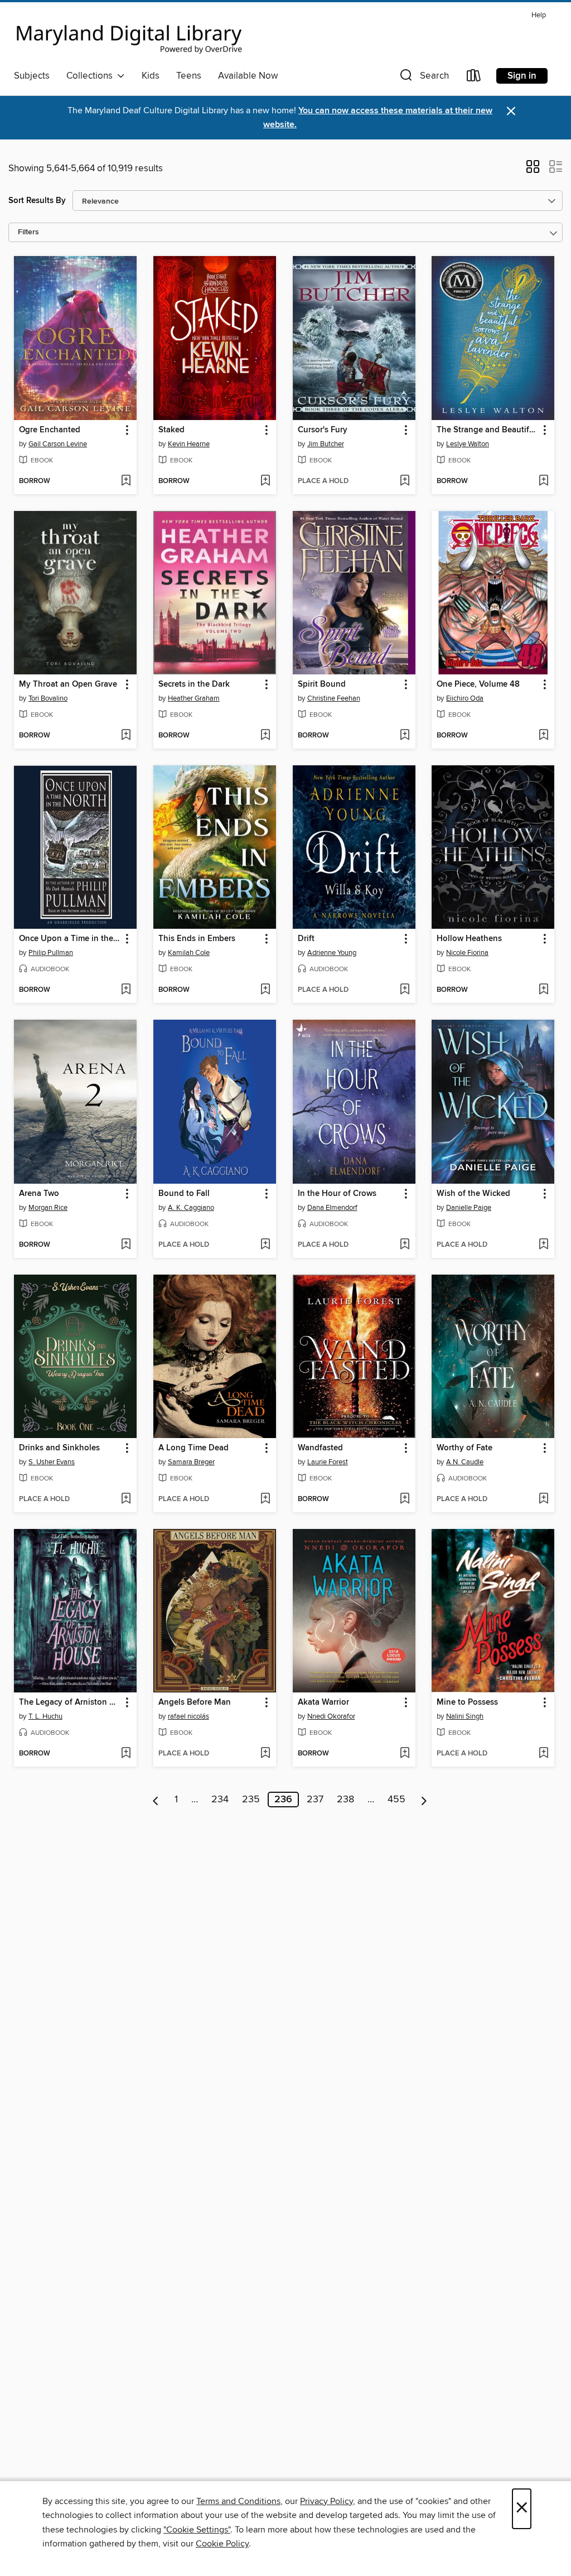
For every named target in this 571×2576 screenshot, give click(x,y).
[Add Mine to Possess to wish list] (543, 1754)
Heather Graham (194, 698)
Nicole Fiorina (467, 953)
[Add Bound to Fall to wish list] (265, 1245)
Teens (189, 76)
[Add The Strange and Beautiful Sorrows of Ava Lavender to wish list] (543, 481)
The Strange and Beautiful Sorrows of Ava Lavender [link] (488, 430)
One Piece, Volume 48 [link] (478, 684)
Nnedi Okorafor (331, 1716)
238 (345, 1800)
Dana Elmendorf (332, 1208)
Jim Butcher (326, 444)
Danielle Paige (469, 1208)
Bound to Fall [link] (184, 1194)
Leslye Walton (468, 444)
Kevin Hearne (189, 444)
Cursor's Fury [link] (323, 430)
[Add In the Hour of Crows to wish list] (405, 1245)
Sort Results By (37, 201)
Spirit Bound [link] (322, 684)
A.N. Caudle (465, 1462)
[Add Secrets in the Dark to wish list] (265, 736)
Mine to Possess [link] (467, 1702)
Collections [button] (92, 76)
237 (315, 1800)
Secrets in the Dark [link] (194, 684)
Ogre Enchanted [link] (50, 430)
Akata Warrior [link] (323, 1702)
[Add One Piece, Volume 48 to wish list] (543, 736)
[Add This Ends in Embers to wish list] (265, 990)
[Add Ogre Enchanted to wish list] (126, 481)
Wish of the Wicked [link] (473, 1194)
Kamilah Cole (189, 953)
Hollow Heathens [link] (469, 939)
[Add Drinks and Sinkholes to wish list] (126, 1499)
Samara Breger (191, 1462)
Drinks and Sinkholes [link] (59, 1448)
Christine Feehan (334, 698)
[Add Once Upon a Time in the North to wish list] (126, 990)
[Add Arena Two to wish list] (126, 1245)
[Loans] (474, 78)
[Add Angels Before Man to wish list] (265, 1754)
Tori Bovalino (48, 698)
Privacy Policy (326, 2501)
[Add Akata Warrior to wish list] (405, 1754)
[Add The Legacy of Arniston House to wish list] (126, 1754)
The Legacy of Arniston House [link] (70, 1702)
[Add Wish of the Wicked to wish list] (543, 1245)
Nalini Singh (465, 1716)
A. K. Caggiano (191, 1208)
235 (251, 1800)
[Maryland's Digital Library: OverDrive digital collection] (129, 36)
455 (396, 1800)
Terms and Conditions (238, 2501)
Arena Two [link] (39, 1194)
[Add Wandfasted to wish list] (405, 1499)
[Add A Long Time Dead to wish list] (265, 1499)
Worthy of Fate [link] (464, 1448)
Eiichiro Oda (465, 698)
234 (220, 1800)
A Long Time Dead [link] (193, 1448)
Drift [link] (306, 939)
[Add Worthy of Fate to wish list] (543, 1499)
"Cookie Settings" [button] (197, 2530)
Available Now (248, 76)
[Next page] (424, 1800)
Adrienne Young (332, 953)
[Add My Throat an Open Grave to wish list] (126, 736)
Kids (151, 76)
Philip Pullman (51, 953)
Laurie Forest (328, 1462)
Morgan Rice (48, 1208)
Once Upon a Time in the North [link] (70, 939)
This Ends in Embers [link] (197, 939)
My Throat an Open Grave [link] (68, 684)
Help (539, 15)
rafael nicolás (188, 1716)
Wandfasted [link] (320, 1448)
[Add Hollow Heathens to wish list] (543, 990)
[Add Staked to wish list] (265, 481)
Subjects (32, 76)
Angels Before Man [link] (195, 1702)
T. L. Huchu (45, 1716)
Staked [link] (171, 430)
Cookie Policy (222, 2544)
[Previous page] (156, 1800)
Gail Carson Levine (58, 444)
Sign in (522, 76)
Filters (28, 232)
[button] (423, 78)
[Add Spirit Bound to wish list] (405, 736)
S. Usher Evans (52, 1462)
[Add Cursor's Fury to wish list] (405, 481)
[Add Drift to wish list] (405, 990)
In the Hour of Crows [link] (337, 1194)
